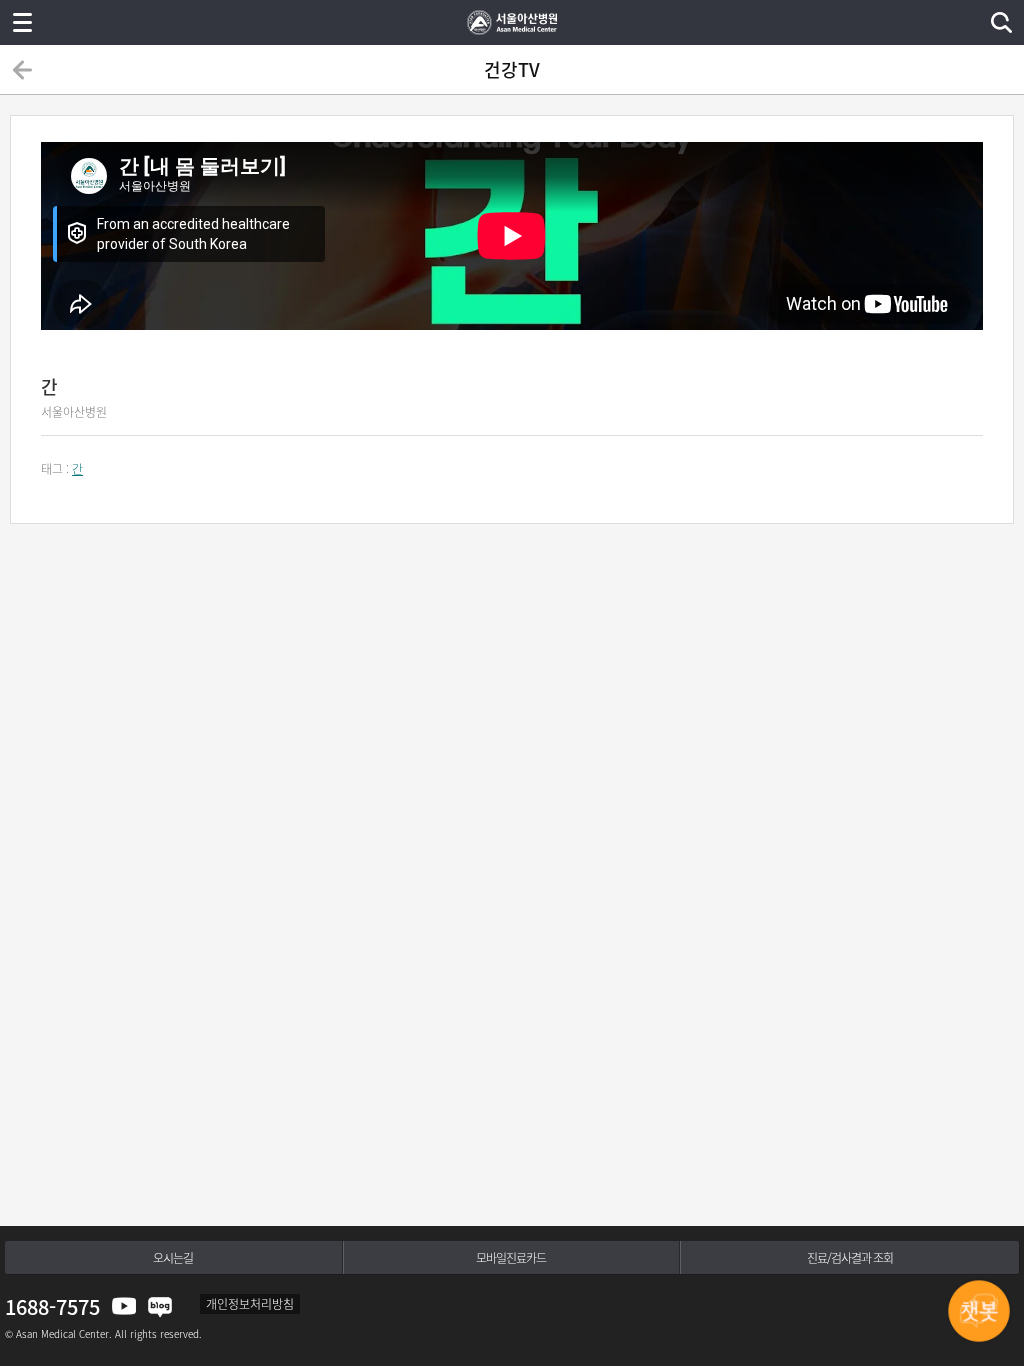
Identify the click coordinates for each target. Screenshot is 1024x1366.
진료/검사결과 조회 (850, 1258)
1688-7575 (52, 1306)
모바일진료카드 (511, 1258)
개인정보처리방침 (250, 1304)
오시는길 (173, 1258)
